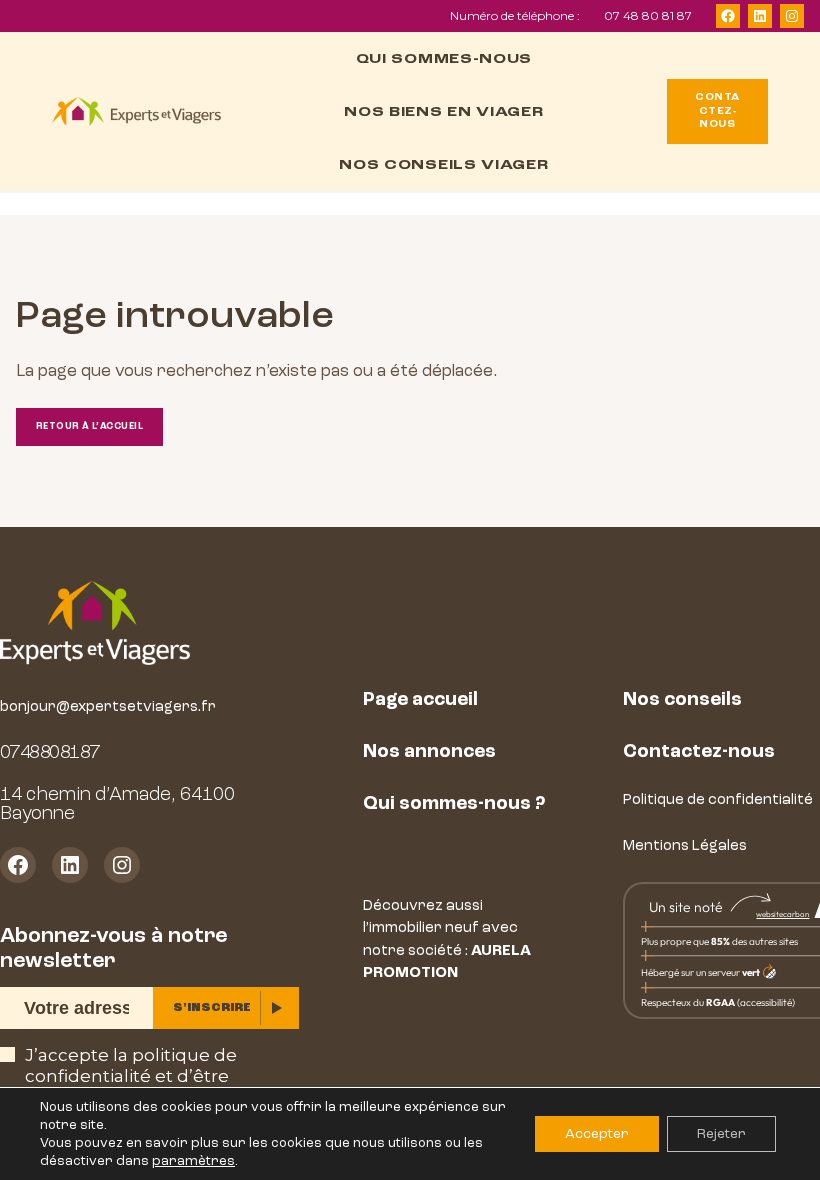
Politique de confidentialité (718, 799)
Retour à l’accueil (89, 426)
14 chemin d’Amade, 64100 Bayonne (117, 803)
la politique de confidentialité (131, 1065)
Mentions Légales (685, 845)
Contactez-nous (699, 751)
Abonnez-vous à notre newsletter (113, 948)
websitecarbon (782, 914)
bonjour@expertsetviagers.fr (108, 706)
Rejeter (721, 1133)
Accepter (597, 1133)
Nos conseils (682, 699)
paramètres (193, 1161)
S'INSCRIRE (212, 1007)
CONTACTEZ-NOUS (717, 110)
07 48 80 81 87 (648, 15)
